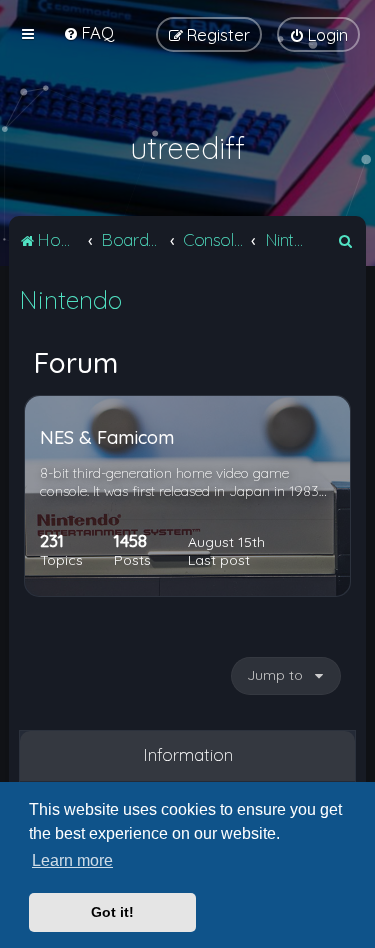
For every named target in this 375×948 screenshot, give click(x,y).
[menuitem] (88, 32)
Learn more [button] (72, 860)
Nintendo (70, 299)
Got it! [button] (112, 912)
